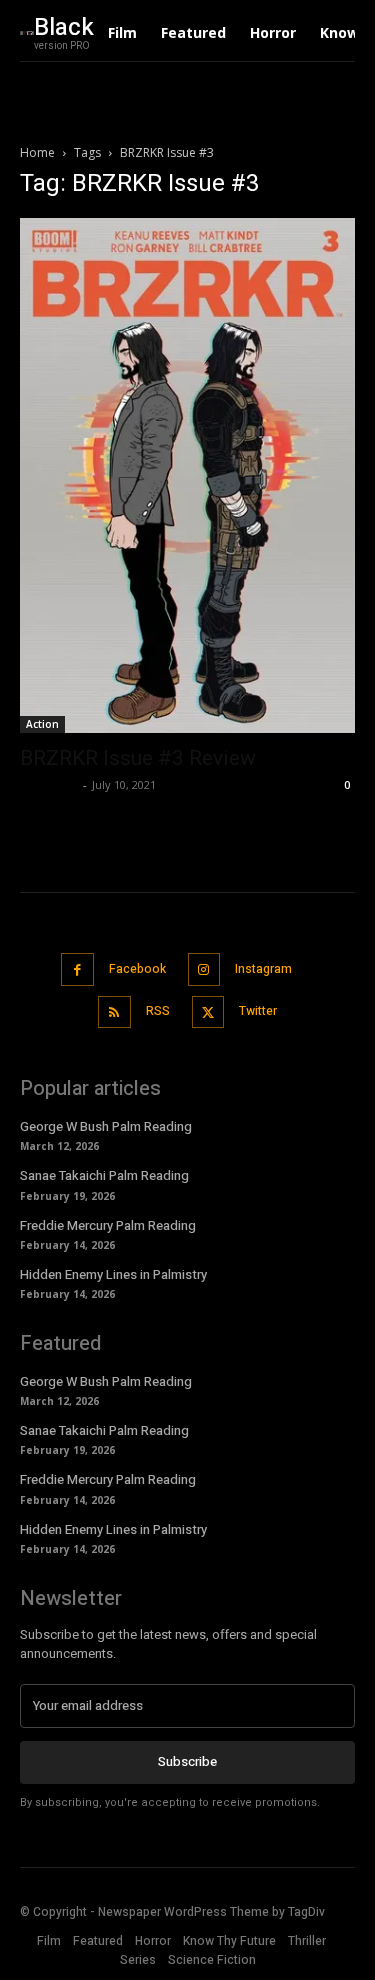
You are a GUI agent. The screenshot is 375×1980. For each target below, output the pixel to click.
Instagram (263, 969)
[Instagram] (204, 969)
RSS (158, 1011)
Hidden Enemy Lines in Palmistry (113, 1274)
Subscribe (187, 1761)
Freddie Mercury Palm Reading (108, 1225)
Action (42, 724)
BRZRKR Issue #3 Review (138, 758)
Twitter (258, 1011)
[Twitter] (208, 1012)
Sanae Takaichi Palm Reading (104, 1175)
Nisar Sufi (49, 784)
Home (37, 152)
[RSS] (114, 1012)
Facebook (137, 969)
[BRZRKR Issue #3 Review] (187, 475)
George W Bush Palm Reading (106, 1126)
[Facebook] (77, 969)
